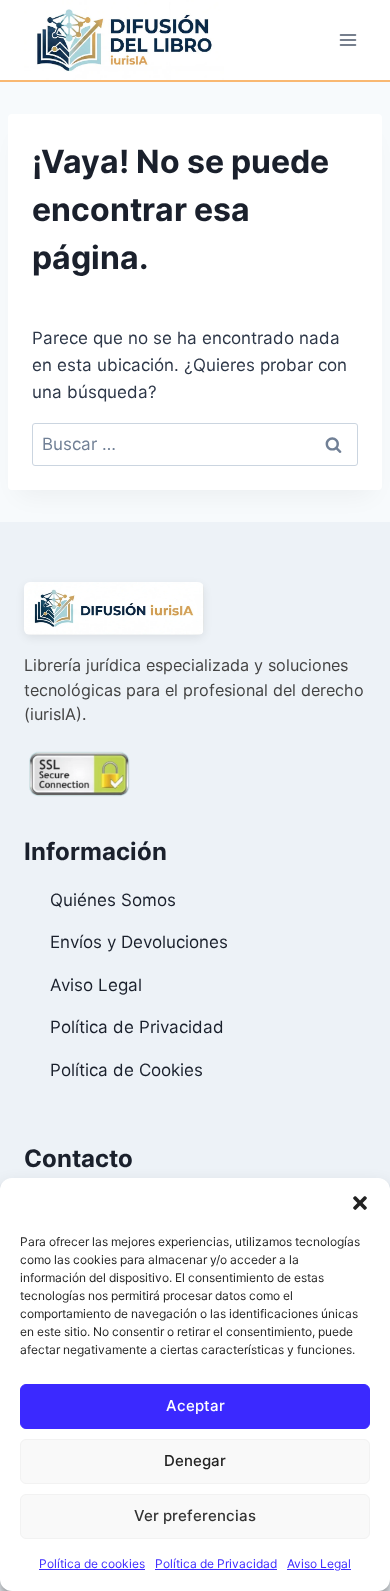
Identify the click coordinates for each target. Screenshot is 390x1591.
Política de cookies (92, 1563)
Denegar (195, 1460)
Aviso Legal (319, 1563)
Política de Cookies (126, 1070)
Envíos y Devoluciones (139, 942)
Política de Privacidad (216, 1563)
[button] (360, 1203)
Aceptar (195, 1405)
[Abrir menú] (347, 39)
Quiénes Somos (113, 900)
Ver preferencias (195, 1515)
